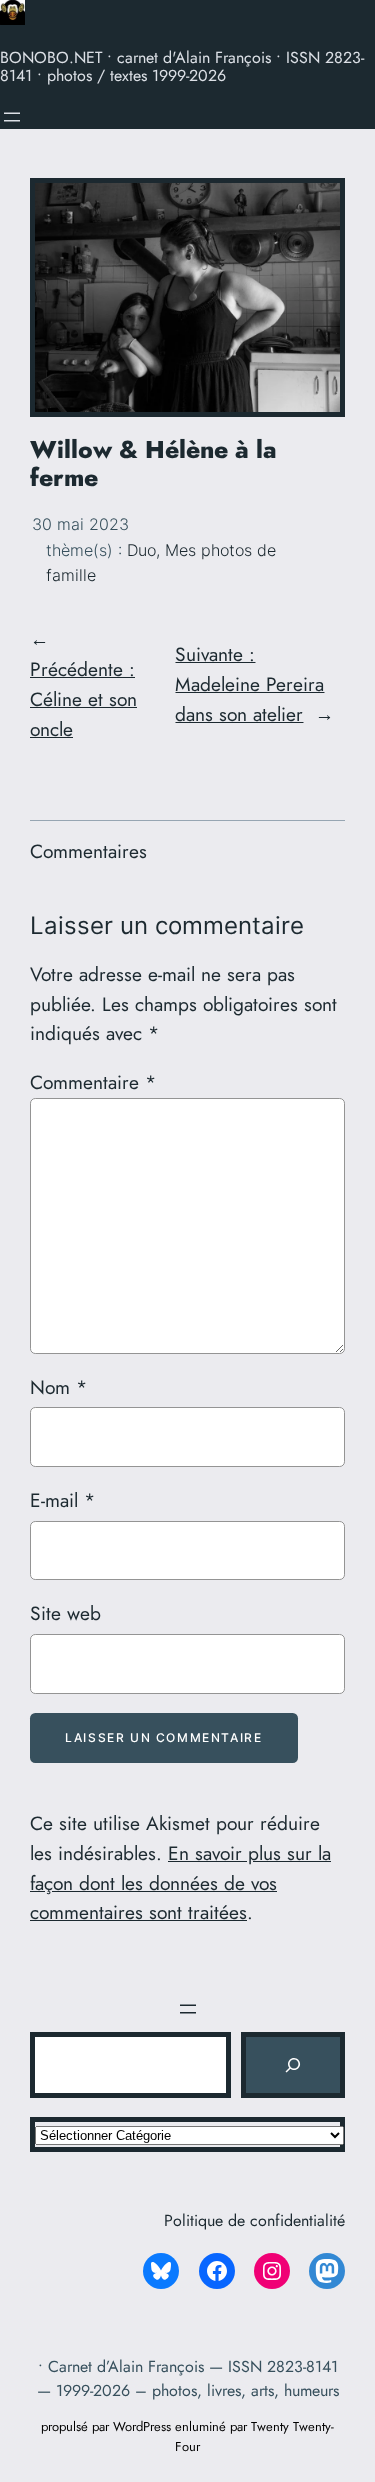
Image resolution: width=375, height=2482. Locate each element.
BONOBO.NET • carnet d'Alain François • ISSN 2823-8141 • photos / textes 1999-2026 (182, 66)
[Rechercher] (293, 2065)
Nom (58, 1387)
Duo (141, 550)
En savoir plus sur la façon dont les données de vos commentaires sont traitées (180, 1883)
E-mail (62, 1500)
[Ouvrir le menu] (12, 117)
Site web (65, 1613)
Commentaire (93, 1082)
